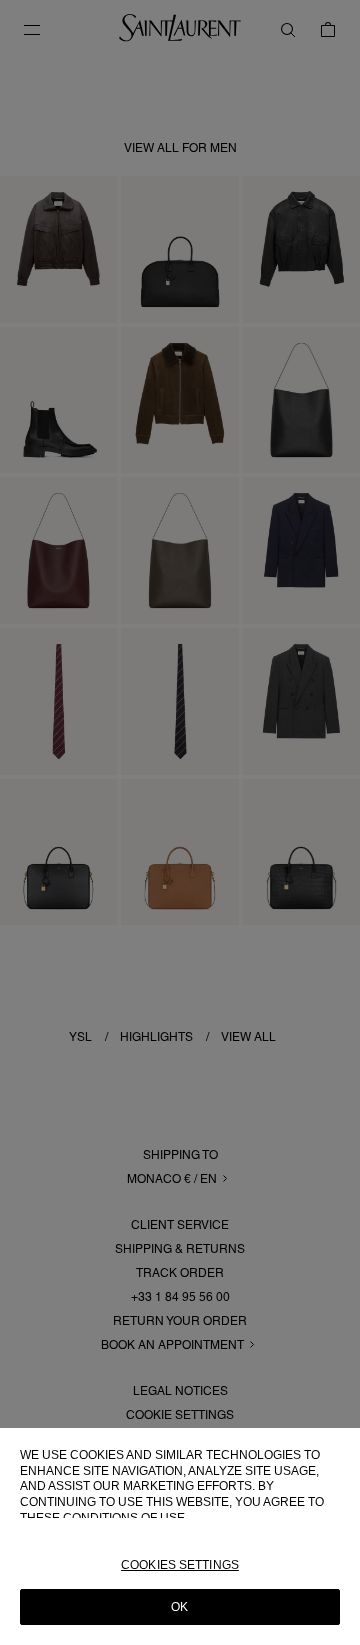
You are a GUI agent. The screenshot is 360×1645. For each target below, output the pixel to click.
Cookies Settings (180, 1565)
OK (179, 1607)
